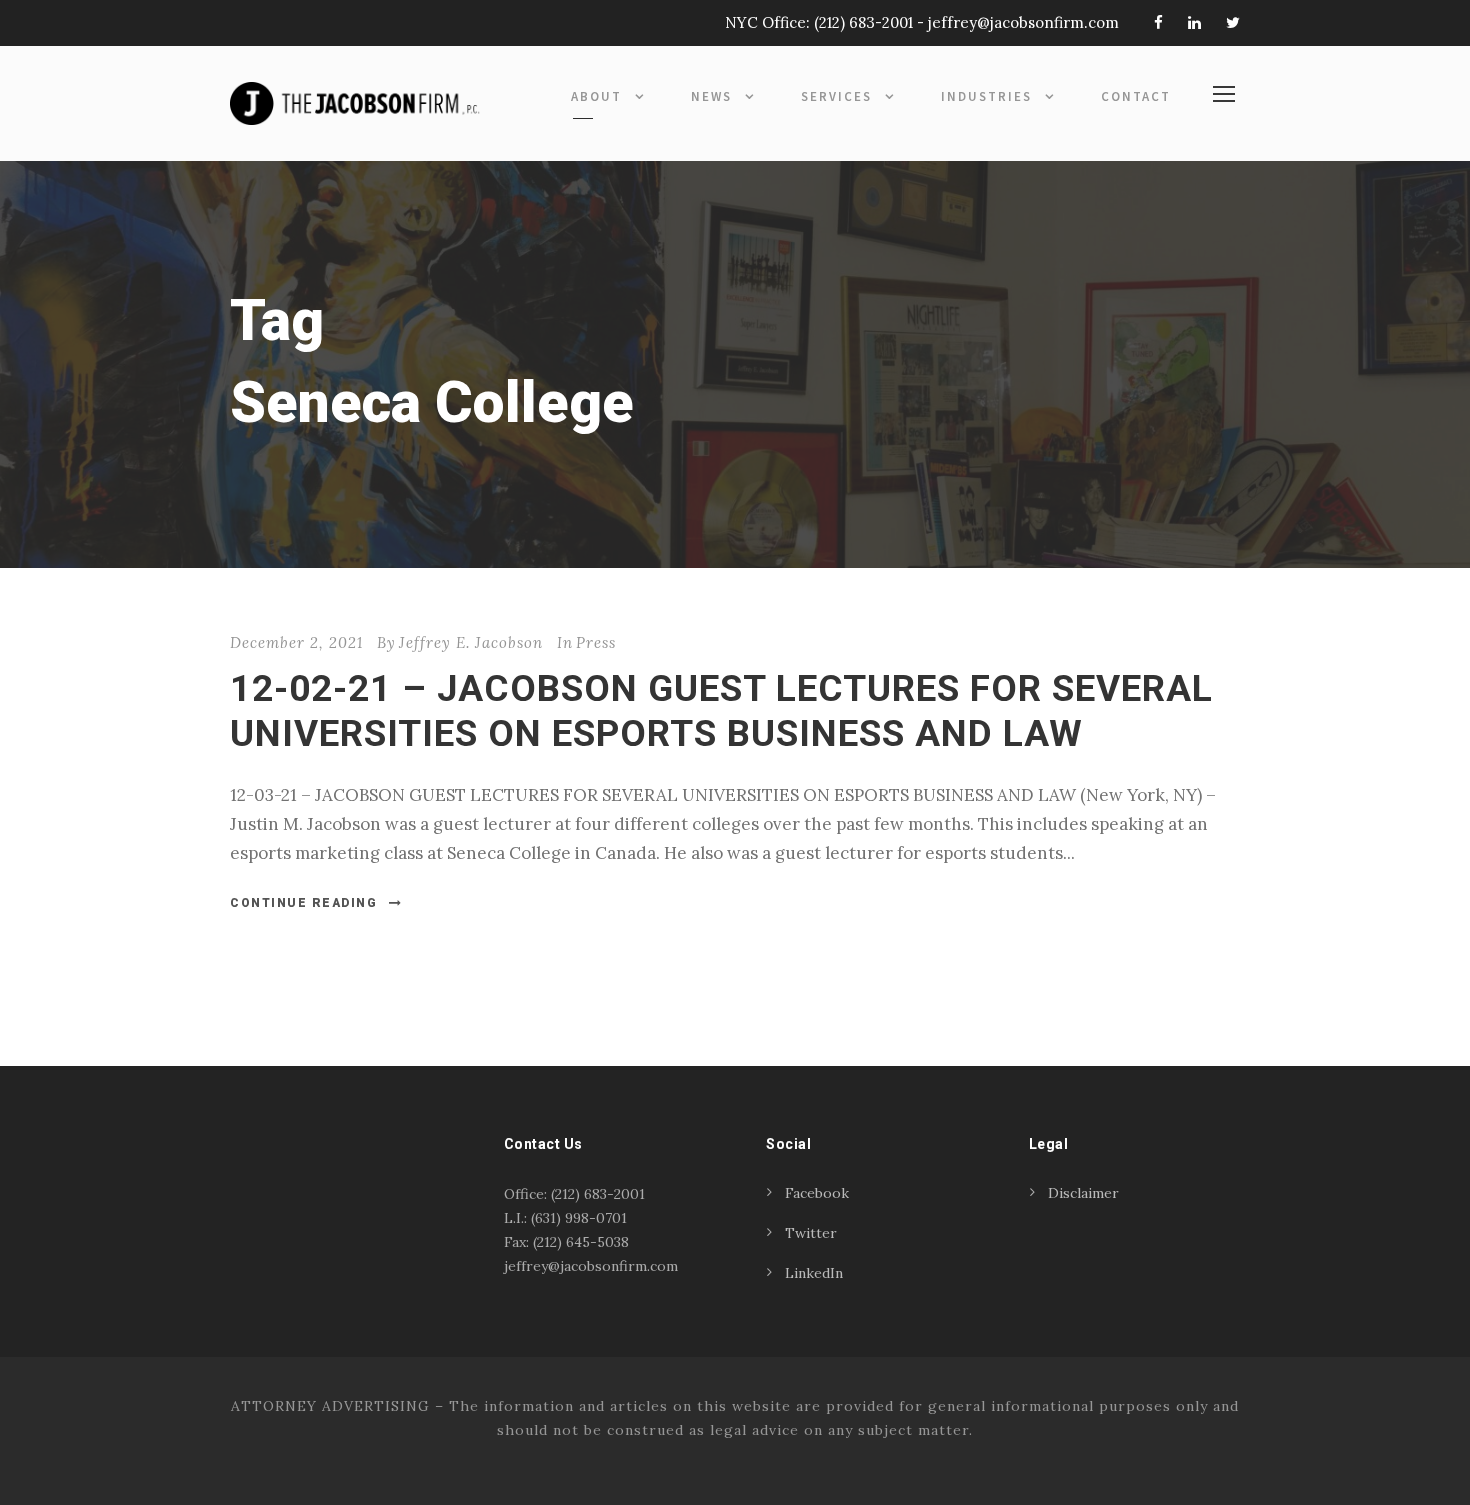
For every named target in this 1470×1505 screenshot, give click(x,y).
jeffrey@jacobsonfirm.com (1023, 22)
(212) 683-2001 (863, 22)
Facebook (817, 1193)
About (596, 96)
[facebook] (1158, 22)
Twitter (811, 1233)
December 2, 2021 (296, 642)
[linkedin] (1194, 22)
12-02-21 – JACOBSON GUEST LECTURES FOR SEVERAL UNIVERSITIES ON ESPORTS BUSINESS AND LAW (721, 710)
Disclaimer (1083, 1193)
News (711, 96)
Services (836, 96)
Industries (986, 96)
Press (596, 642)
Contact (1136, 96)
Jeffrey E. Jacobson (471, 642)
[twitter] (1233, 22)
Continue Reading (303, 903)
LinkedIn (814, 1273)
